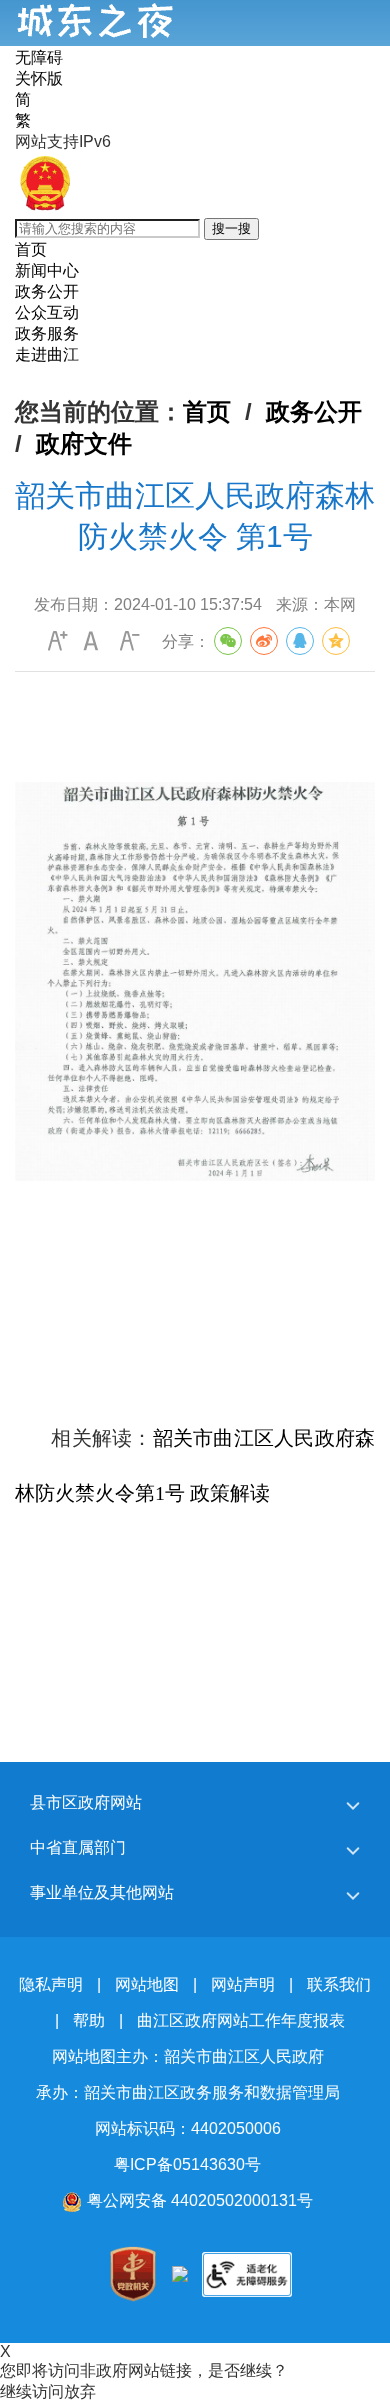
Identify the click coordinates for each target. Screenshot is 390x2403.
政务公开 (314, 411)
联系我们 (339, 1984)
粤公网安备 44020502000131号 (200, 2200)
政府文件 (84, 443)
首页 (207, 411)
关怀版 (39, 78)
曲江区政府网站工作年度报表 (241, 2020)
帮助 (89, 2020)
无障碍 (39, 57)
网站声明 (243, 1984)
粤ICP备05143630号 (187, 2164)
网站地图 (147, 1984)
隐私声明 (51, 1984)
